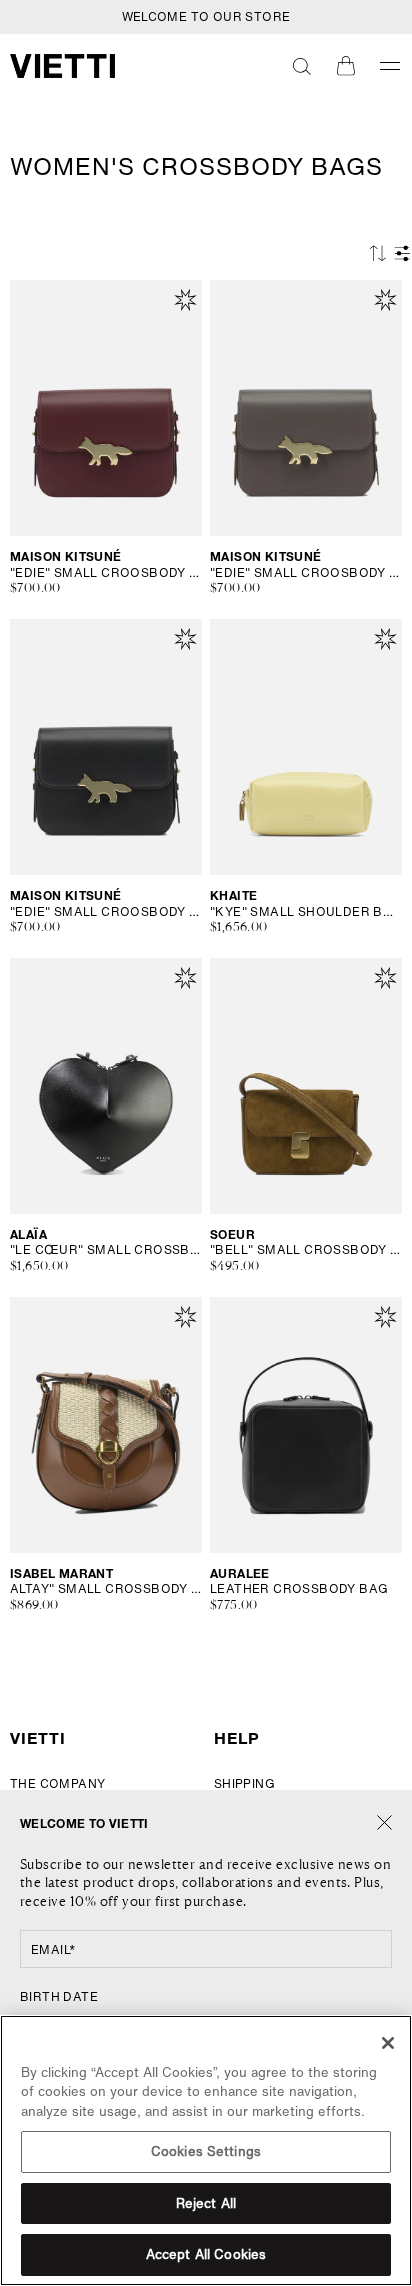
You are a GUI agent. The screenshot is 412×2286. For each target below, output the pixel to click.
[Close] (384, 1823)
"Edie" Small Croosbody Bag (106, 573)
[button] (302, 66)
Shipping (244, 1783)
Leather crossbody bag (299, 1589)
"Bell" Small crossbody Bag (306, 1250)
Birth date (59, 1996)
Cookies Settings (206, 2151)
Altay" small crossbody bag (106, 1589)
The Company (57, 1783)
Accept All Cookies (206, 2254)
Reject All (206, 2203)
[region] (206, 2150)
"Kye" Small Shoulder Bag (306, 912)
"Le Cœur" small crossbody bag (106, 1250)
